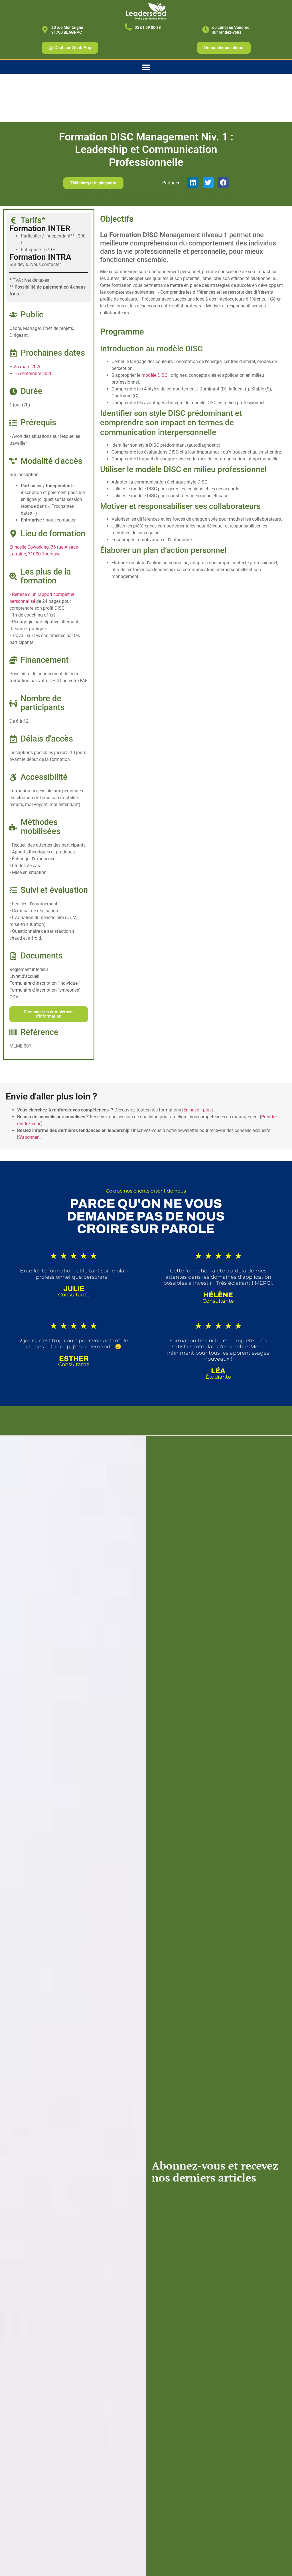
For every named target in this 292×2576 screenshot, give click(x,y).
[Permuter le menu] (146, 67)
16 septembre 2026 (33, 373)
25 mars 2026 (28, 367)
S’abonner (28, 1137)
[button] (193, 183)
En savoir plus (197, 1110)
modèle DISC (154, 375)
